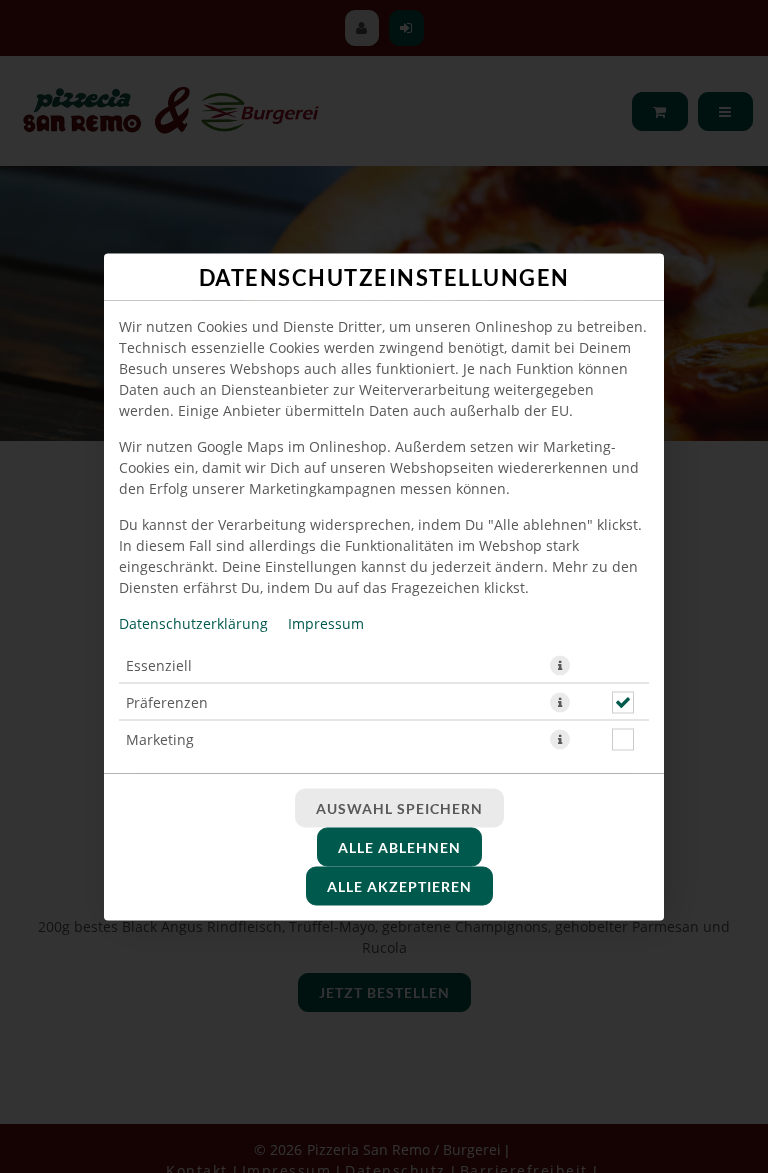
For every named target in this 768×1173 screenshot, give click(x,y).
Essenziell (159, 664)
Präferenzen (167, 701)
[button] (560, 665)
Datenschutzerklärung (193, 622)
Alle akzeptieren (399, 885)
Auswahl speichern (399, 807)
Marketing (160, 738)
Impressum (326, 622)
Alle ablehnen (399, 846)
